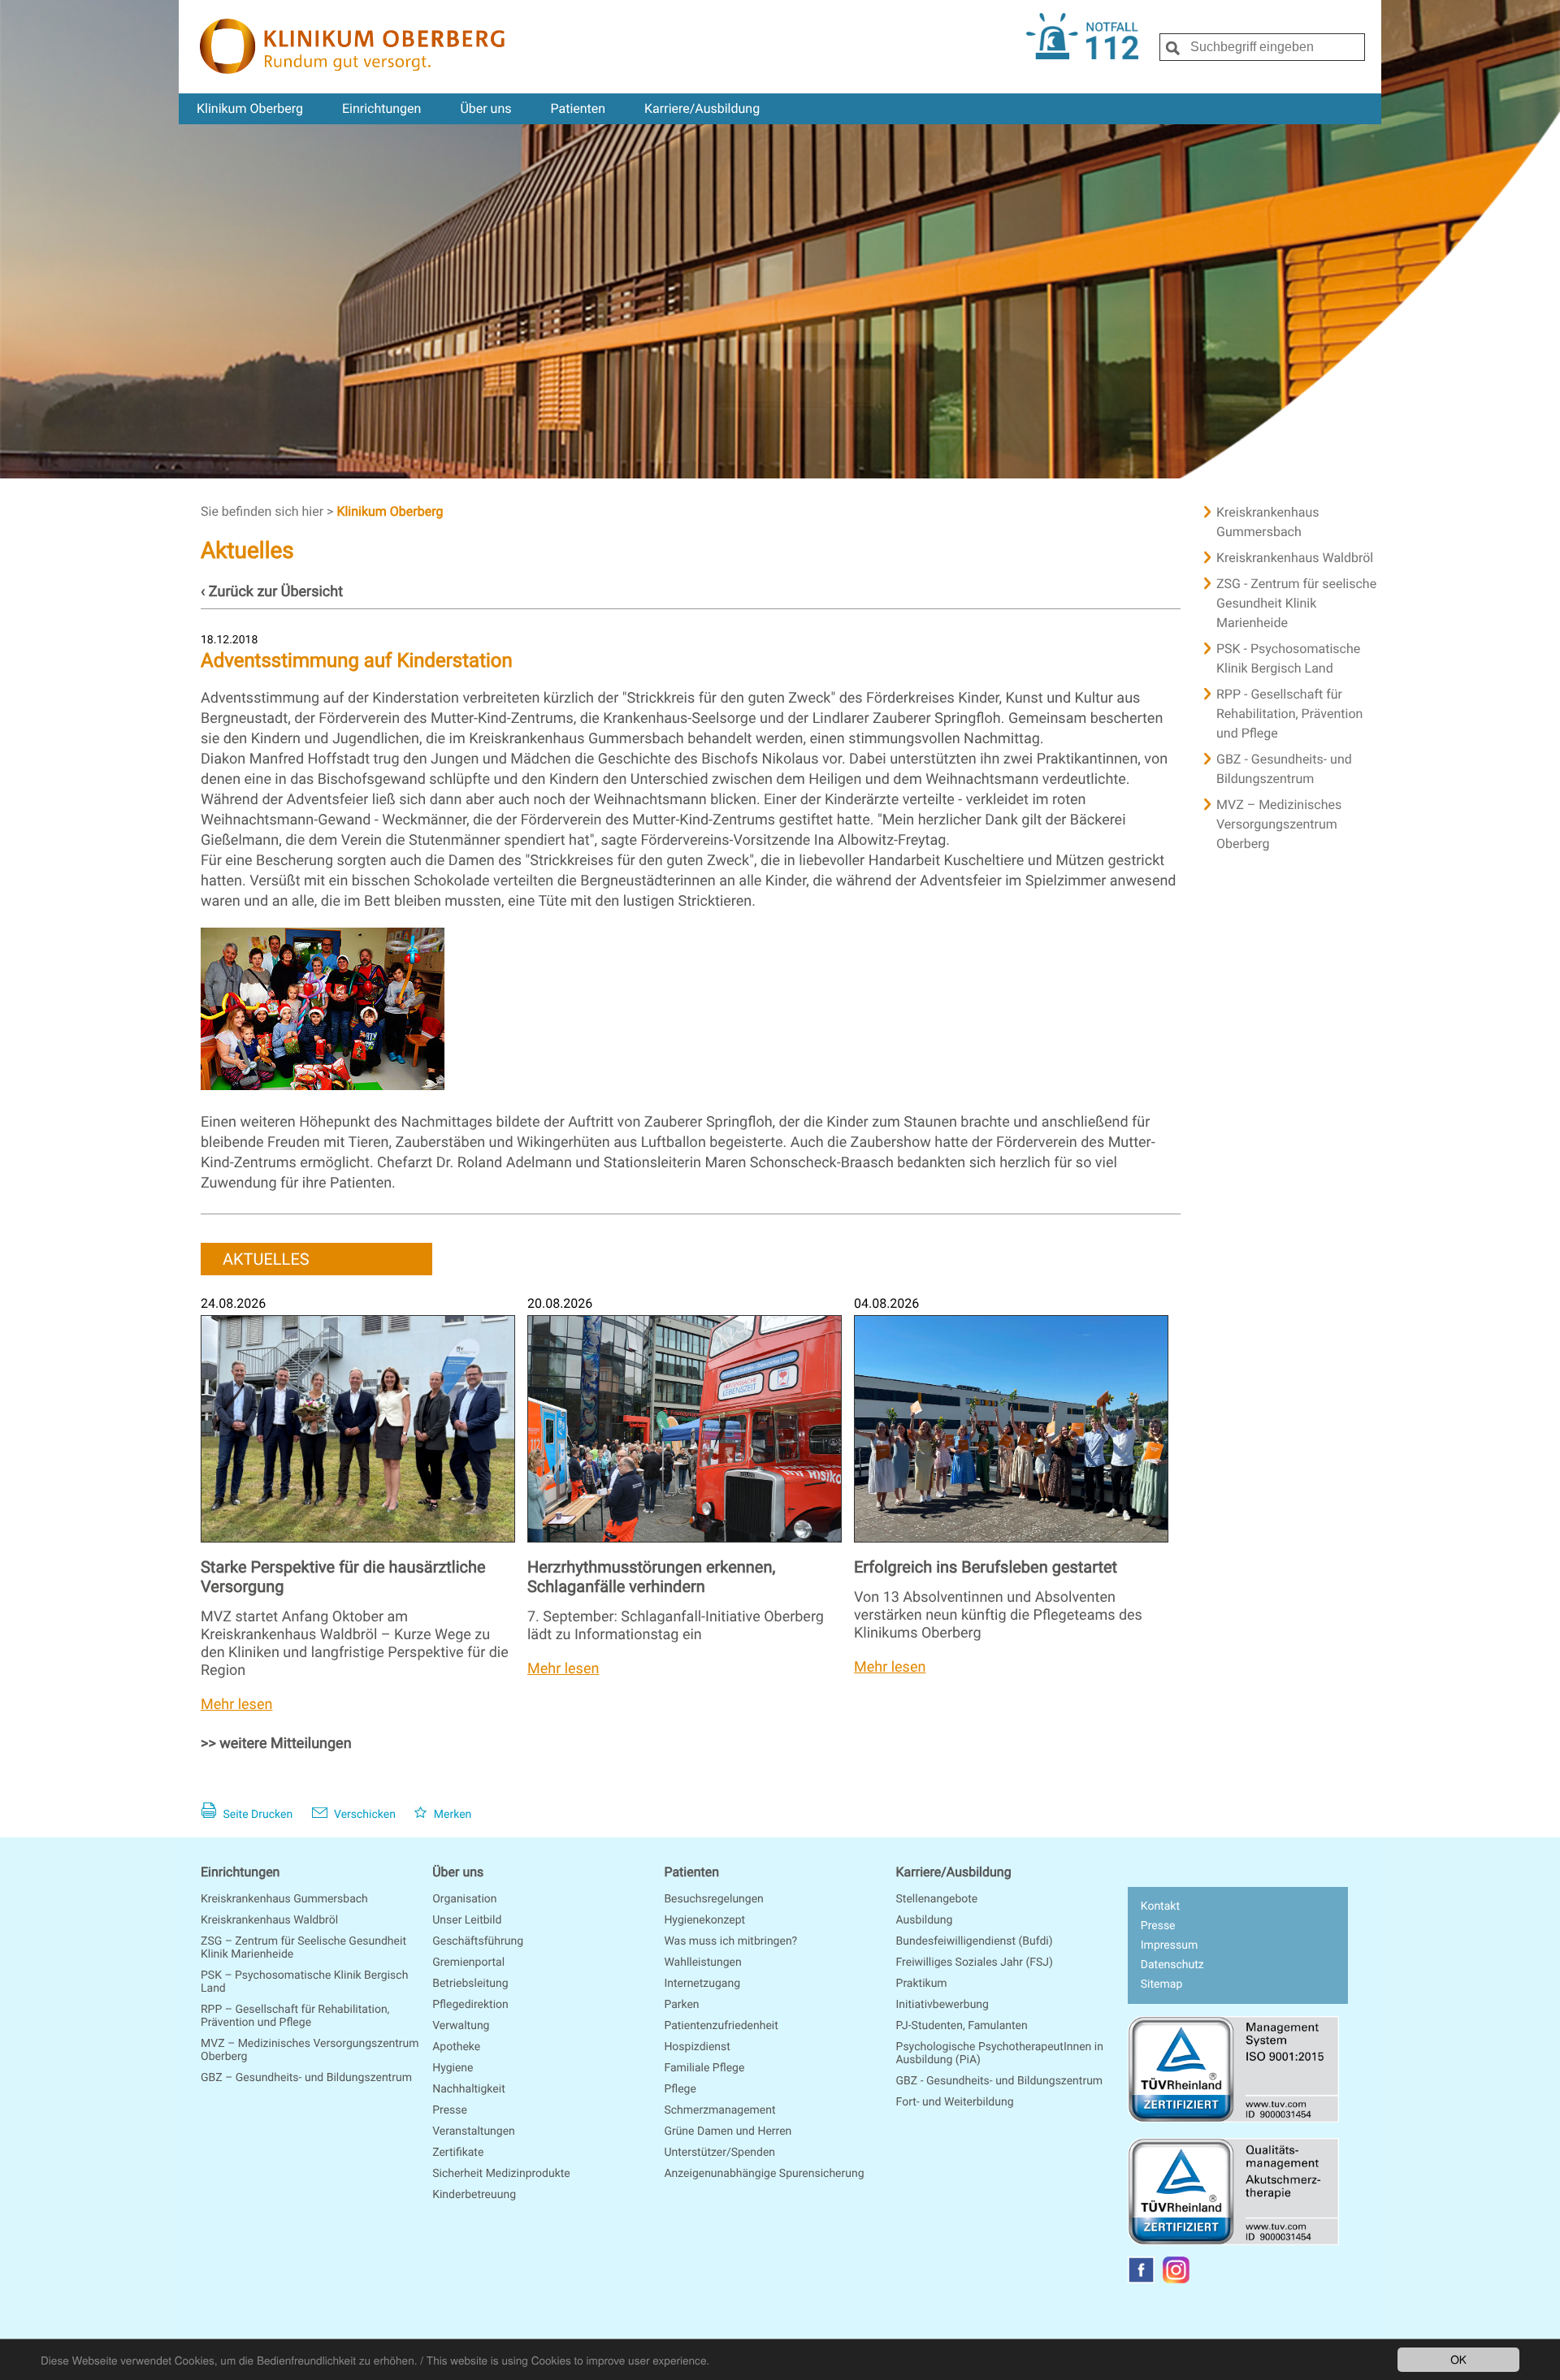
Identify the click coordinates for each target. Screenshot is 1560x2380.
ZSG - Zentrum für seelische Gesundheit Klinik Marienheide (1296, 603)
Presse (450, 2110)
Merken (451, 1815)
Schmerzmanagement (719, 2110)
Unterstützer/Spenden (719, 2153)
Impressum (1169, 1945)
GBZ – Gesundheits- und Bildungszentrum (306, 2078)
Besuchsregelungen (713, 1899)
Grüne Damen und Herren (728, 2131)
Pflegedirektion (470, 2005)
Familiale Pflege (704, 2068)
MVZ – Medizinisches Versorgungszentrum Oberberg (1279, 824)
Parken (681, 2005)
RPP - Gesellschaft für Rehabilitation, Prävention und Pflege (1289, 714)
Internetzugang (702, 1984)
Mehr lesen (236, 1705)
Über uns (485, 108)
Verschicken (364, 1815)
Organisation (464, 1899)
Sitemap (1161, 1984)
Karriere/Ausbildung (702, 108)
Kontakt (1160, 1906)
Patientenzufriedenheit (721, 2026)
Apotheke (456, 2047)
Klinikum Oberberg (250, 108)
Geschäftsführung (478, 1941)
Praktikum (922, 1984)
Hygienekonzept (704, 1920)
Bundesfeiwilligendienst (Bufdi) (975, 1941)
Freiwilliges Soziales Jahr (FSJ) (975, 1962)
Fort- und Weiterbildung (955, 2102)
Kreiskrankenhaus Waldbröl (1295, 558)
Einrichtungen (381, 108)
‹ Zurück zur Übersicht (272, 592)
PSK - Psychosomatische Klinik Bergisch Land (1288, 658)
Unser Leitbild (467, 1920)
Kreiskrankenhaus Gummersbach (1268, 522)
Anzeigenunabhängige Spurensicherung (764, 2174)
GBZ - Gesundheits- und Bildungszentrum (1284, 769)
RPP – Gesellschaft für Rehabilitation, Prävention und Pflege (295, 2016)
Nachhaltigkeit (469, 2089)
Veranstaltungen (474, 2131)
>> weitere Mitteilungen (276, 1744)
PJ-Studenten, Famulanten (962, 2026)
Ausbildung (925, 1920)
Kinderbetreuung (474, 2195)
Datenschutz (1172, 1965)
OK (1458, 2359)
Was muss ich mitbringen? (730, 1941)
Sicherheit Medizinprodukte (501, 2174)
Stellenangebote (937, 1899)
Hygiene (453, 2068)
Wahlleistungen (702, 1962)
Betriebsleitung (470, 1984)
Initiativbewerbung (942, 2005)
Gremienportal (468, 1962)
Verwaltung (461, 2026)
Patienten (578, 108)
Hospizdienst (697, 2047)
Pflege (680, 2089)
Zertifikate (458, 2153)
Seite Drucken (256, 1815)
